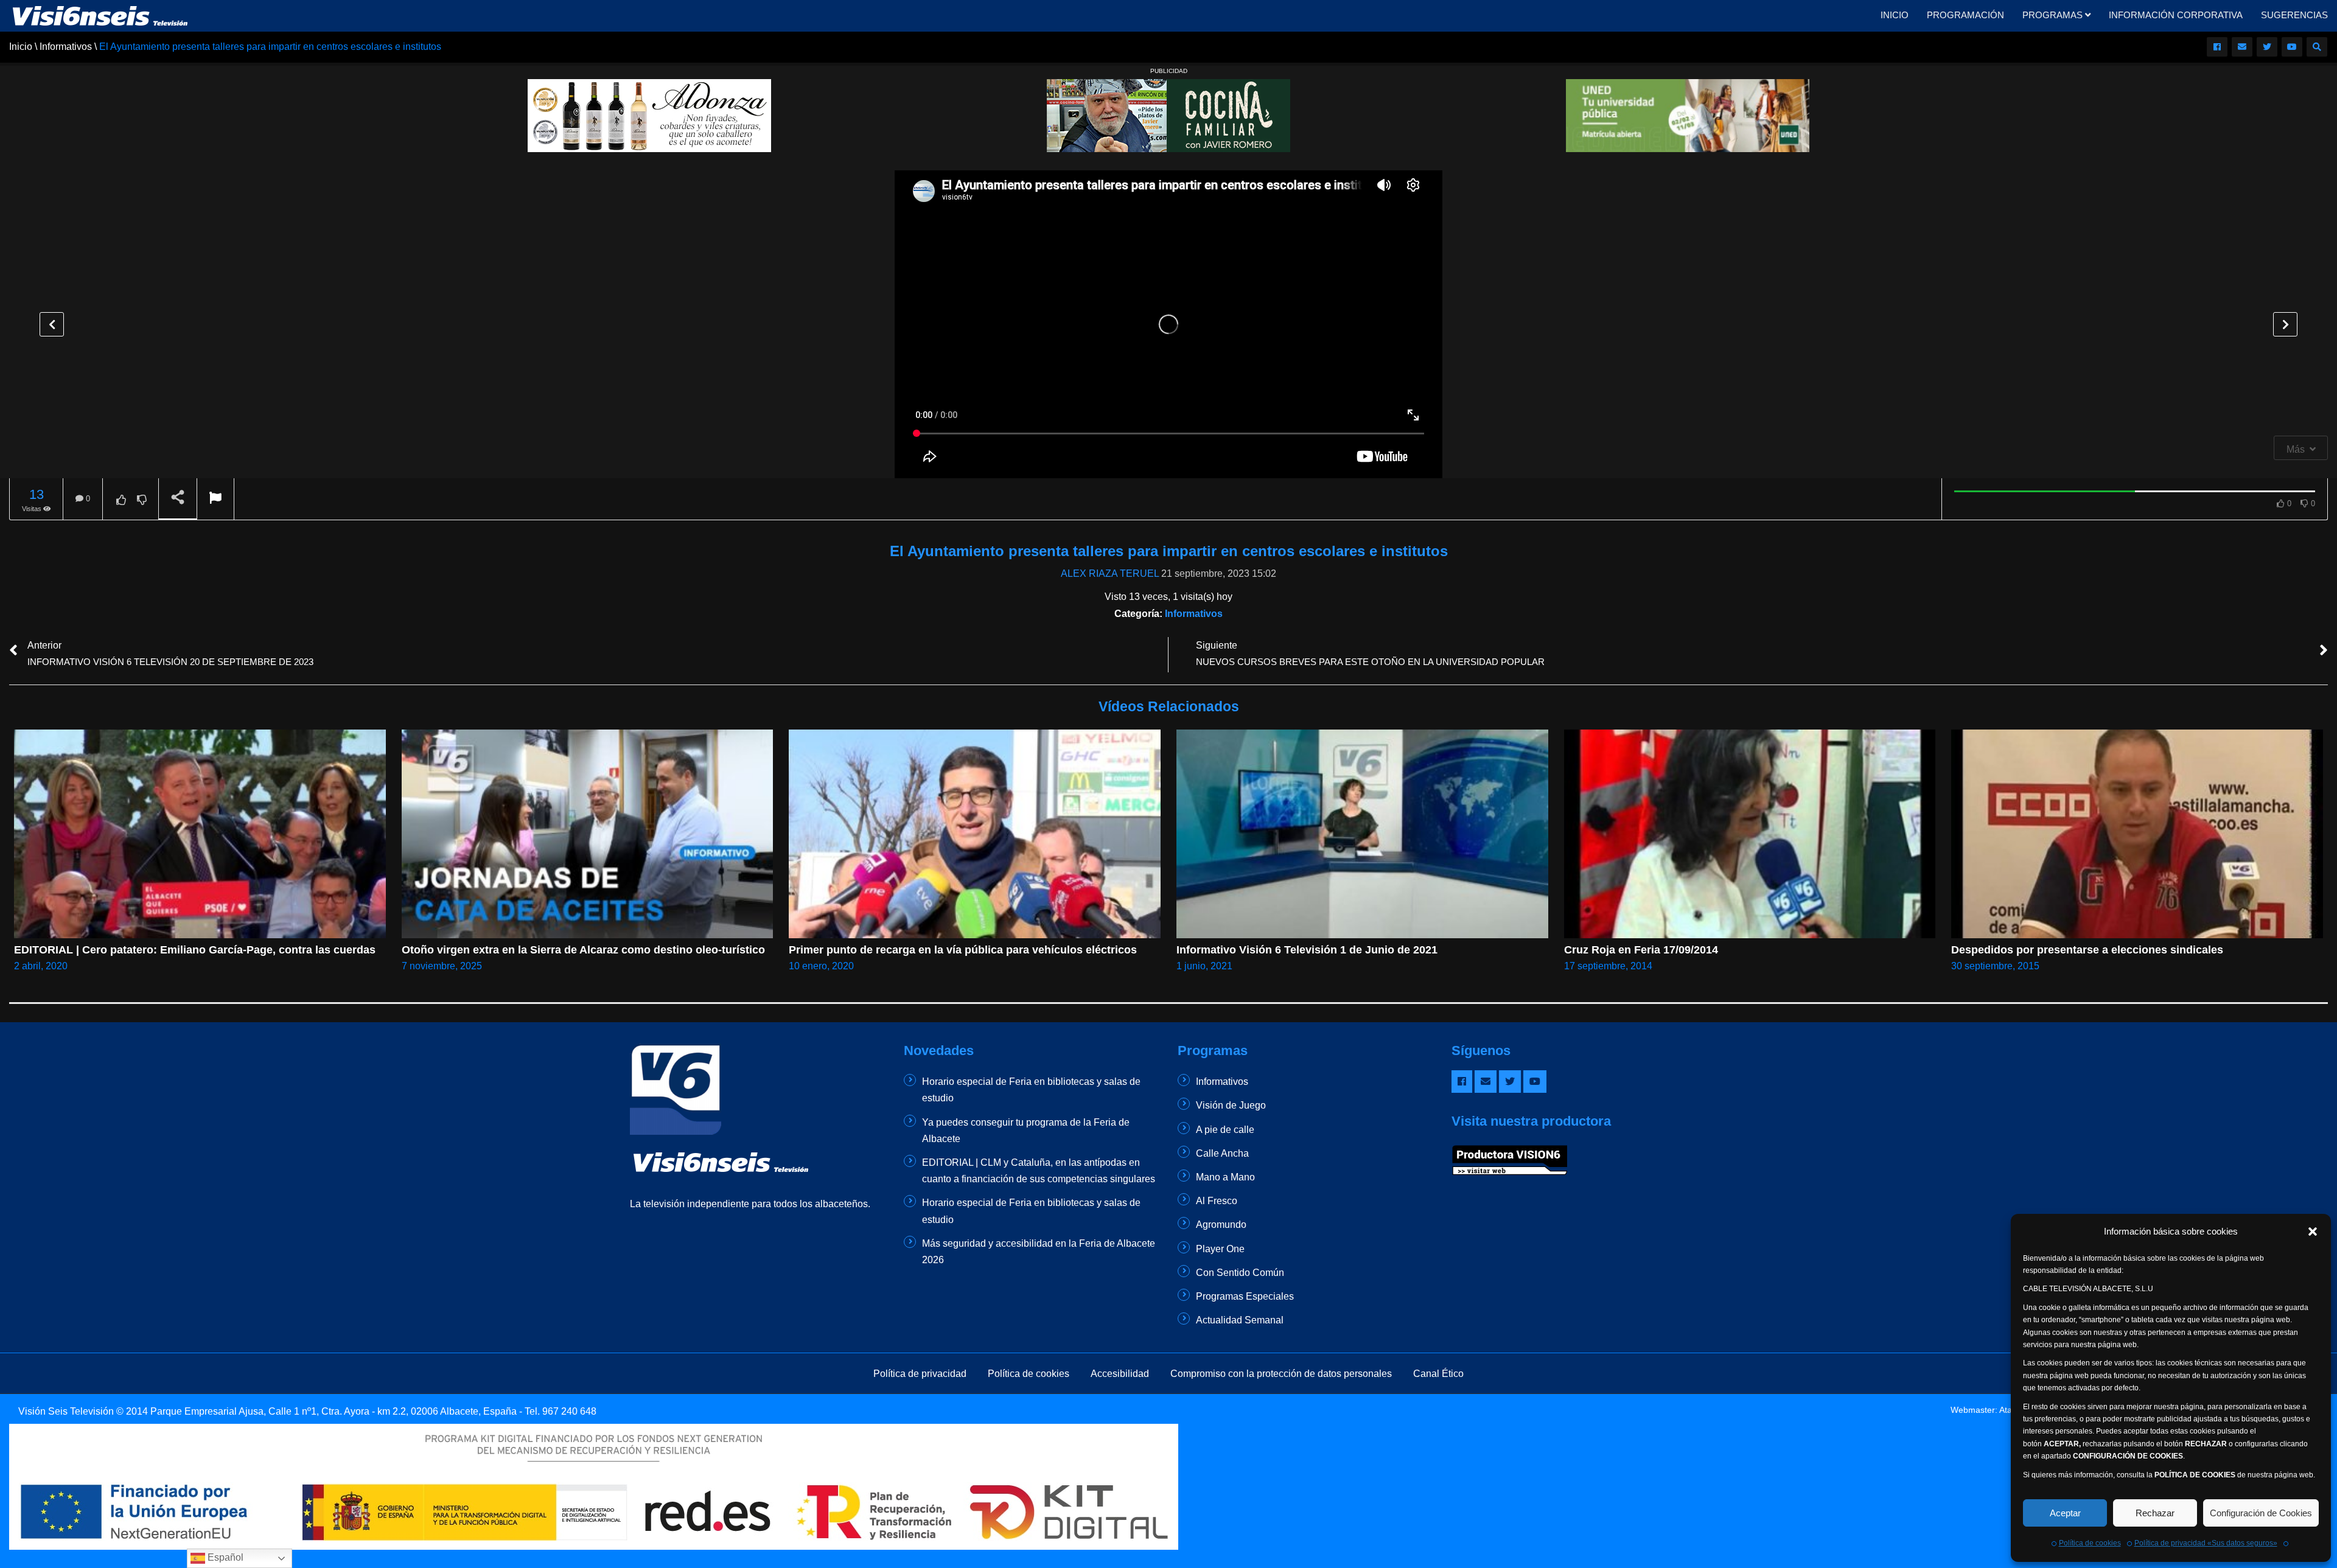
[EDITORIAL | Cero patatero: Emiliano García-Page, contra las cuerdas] (200, 834)
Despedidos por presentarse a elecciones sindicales (2087, 950)
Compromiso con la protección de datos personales (1281, 1374)
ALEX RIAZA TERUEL (1110, 573)
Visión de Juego (1231, 1105)
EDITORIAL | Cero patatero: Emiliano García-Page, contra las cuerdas (195, 950)
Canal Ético (1438, 1374)
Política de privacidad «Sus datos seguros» (2206, 1543)
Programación (1965, 15)
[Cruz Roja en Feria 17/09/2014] (1750, 834)
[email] (2242, 47)
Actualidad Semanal (1240, 1320)
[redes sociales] (2217, 47)
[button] (2313, 1232)
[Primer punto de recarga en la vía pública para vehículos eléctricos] (975, 834)
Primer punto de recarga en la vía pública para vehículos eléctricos (963, 950)
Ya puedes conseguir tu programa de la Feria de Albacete (1026, 1131)
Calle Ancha (1222, 1153)
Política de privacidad (920, 1374)
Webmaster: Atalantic (1991, 1410)
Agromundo (1221, 1225)
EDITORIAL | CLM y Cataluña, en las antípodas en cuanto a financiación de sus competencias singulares (1039, 1171)
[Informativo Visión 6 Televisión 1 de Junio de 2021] (1362, 834)
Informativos (1194, 614)
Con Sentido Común (1240, 1273)
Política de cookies (2090, 1543)
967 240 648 (569, 1411)
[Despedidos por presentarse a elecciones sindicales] (2137, 834)
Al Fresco (1217, 1201)
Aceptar (2065, 1513)
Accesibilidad (1120, 1374)
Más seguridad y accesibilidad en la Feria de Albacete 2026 (1039, 1252)
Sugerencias (2294, 15)
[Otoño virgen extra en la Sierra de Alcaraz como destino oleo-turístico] (588, 834)
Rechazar (2155, 1513)
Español (224, 1557)
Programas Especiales (1245, 1296)
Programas (2054, 15)
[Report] (215, 499)
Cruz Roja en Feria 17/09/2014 (1641, 950)
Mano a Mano (1225, 1177)
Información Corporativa (2176, 15)
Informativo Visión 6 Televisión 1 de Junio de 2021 (1307, 950)
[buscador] (2317, 47)
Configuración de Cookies (2261, 1513)
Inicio (1895, 15)
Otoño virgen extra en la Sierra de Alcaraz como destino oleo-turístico (583, 950)
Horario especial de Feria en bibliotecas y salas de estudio (1031, 1090)
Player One (1220, 1249)
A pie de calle (1225, 1130)
